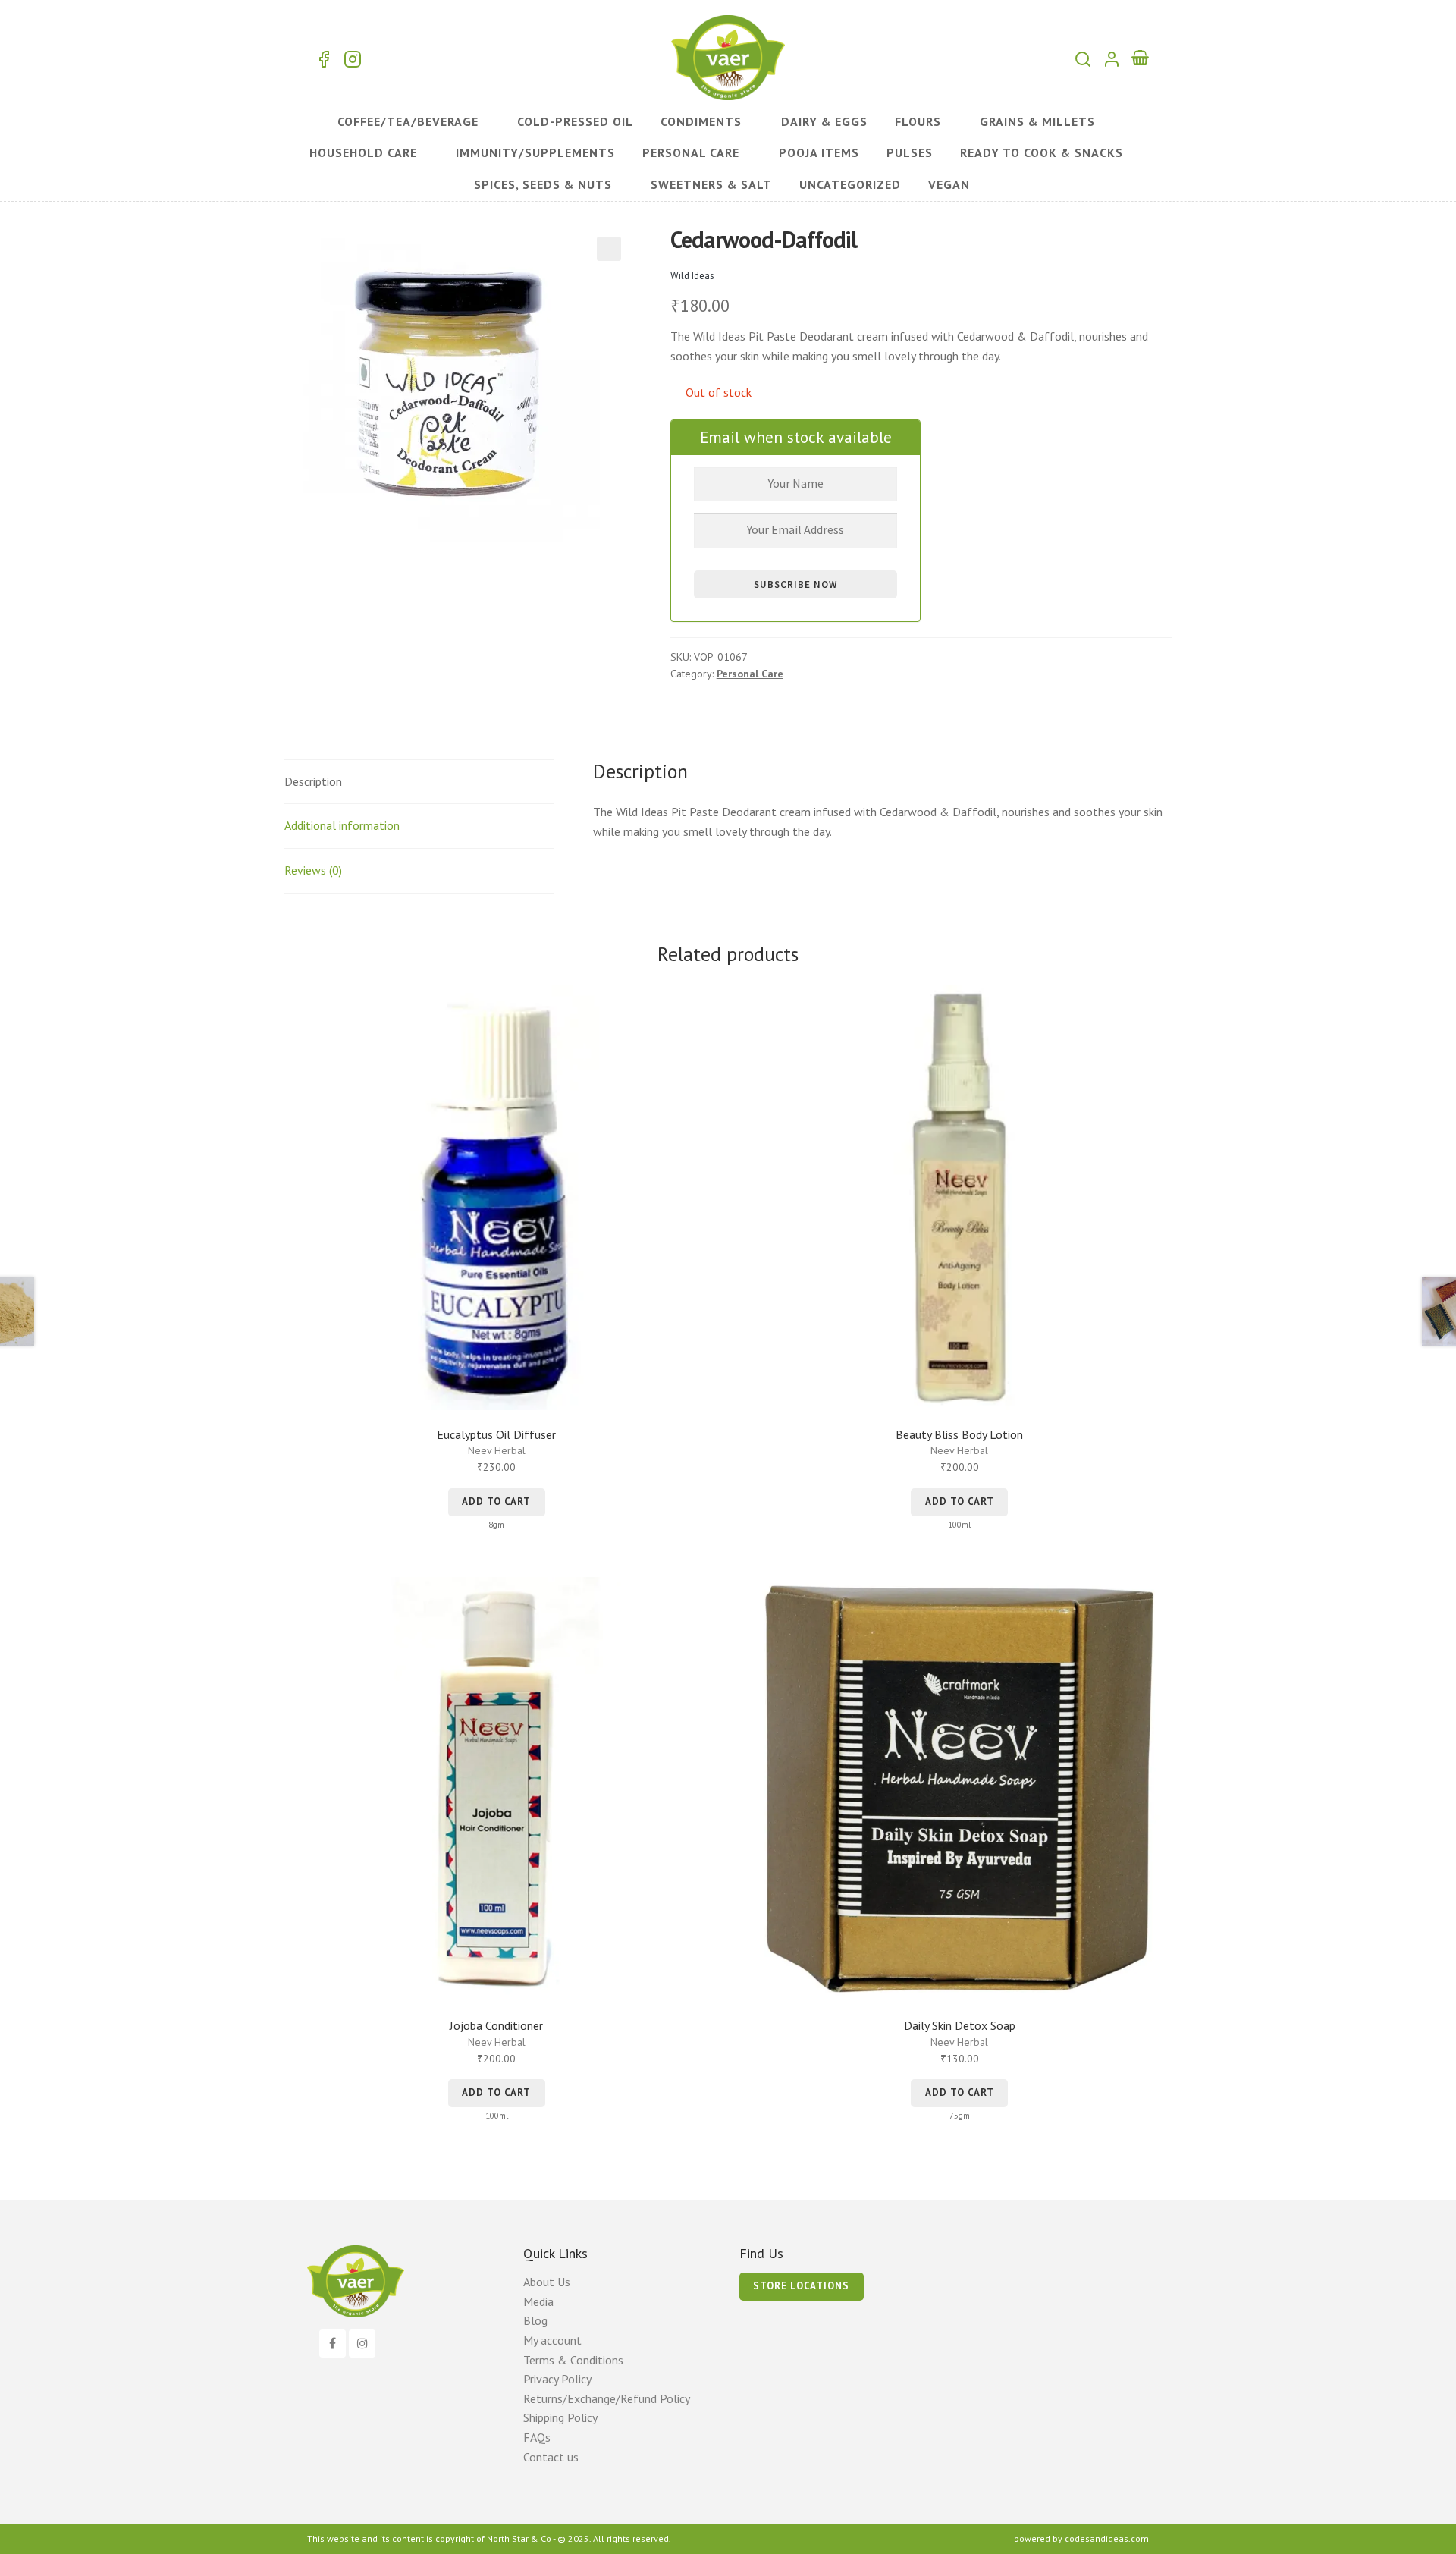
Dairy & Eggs (824, 121)
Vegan (949, 184)
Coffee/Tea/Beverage (408, 121)
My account (552, 2340)
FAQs (537, 2437)
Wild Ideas (692, 276)
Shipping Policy (560, 2417)
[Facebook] (333, 2344)
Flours (918, 121)
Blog (535, 2320)
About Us (547, 2282)
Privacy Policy (557, 2379)
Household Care (363, 152)
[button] (609, 249)
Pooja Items (819, 152)
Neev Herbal (497, 1450)
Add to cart (496, 1502)
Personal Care (691, 152)
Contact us (551, 2457)
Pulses (910, 152)
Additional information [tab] (342, 825)
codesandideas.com (1107, 2538)
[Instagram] (362, 2344)
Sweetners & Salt (711, 184)
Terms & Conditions (573, 2360)
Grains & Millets (1037, 121)
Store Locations (801, 2286)
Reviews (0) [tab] (313, 870)
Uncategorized (850, 184)
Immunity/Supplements (535, 152)
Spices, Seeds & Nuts (543, 184)
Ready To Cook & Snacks (1042, 152)
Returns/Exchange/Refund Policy (607, 2398)
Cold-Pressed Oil (575, 121)
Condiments (701, 121)
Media (538, 2301)
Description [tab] (313, 781)
